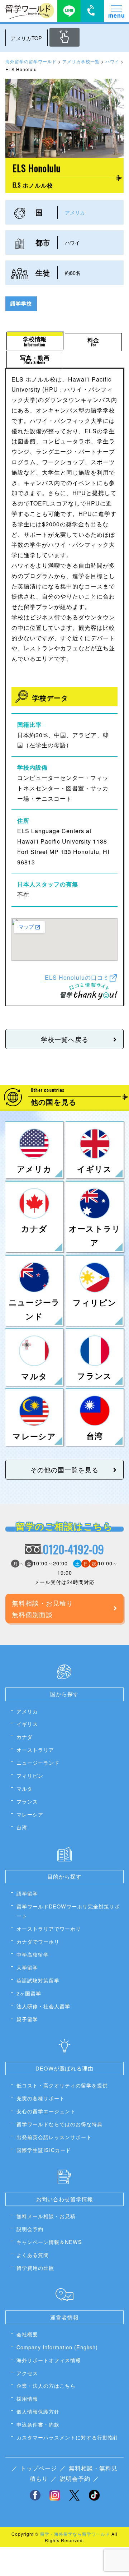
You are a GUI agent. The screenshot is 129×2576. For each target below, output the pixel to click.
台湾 (22, 1827)
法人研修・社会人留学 (43, 2006)
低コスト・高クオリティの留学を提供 (62, 2085)
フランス (27, 1801)
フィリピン (30, 1775)
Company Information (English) (57, 2347)
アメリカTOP (26, 38)
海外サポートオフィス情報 (49, 2360)
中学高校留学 (33, 1954)
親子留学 (27, 2019)
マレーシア (30, 1814)
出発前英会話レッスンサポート (54, 2137)
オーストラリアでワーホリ (49, 1928)
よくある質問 (33, 2255)
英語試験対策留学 (38, 1980)
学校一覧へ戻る (65, 1039)
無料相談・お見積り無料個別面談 (42, 1608)
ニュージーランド (38, 1762)
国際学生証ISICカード (44, 2150)
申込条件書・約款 (38, 2424)
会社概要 (27, 2334)
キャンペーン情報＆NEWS (49, 2242)
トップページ (39, 2468)
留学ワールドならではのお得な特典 (59, 2124)
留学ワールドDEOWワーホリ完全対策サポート (68, 1911)
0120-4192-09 (73, 1549)
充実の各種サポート (41, 2098)
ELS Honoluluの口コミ (77, 977)
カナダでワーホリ (38, 1941)
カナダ (25, 1737)
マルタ (25, 1788)
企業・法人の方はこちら (46, 2385)
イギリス (27, 1724)
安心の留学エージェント (46, 2111)
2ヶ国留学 (29, 1993)
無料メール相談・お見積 (46, 2216)
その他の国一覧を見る (64, 1469)
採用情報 (27, 2398)
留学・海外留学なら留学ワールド (75, 2534)
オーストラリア (35, 1749)
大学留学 (27, 1967)
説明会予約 (30, 2229)
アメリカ (75, 212)
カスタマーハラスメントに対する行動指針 (68, 2437)
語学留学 (27, 1893)
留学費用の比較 (35, 2268)
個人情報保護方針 (38, 2411)
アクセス (27, 2373)
